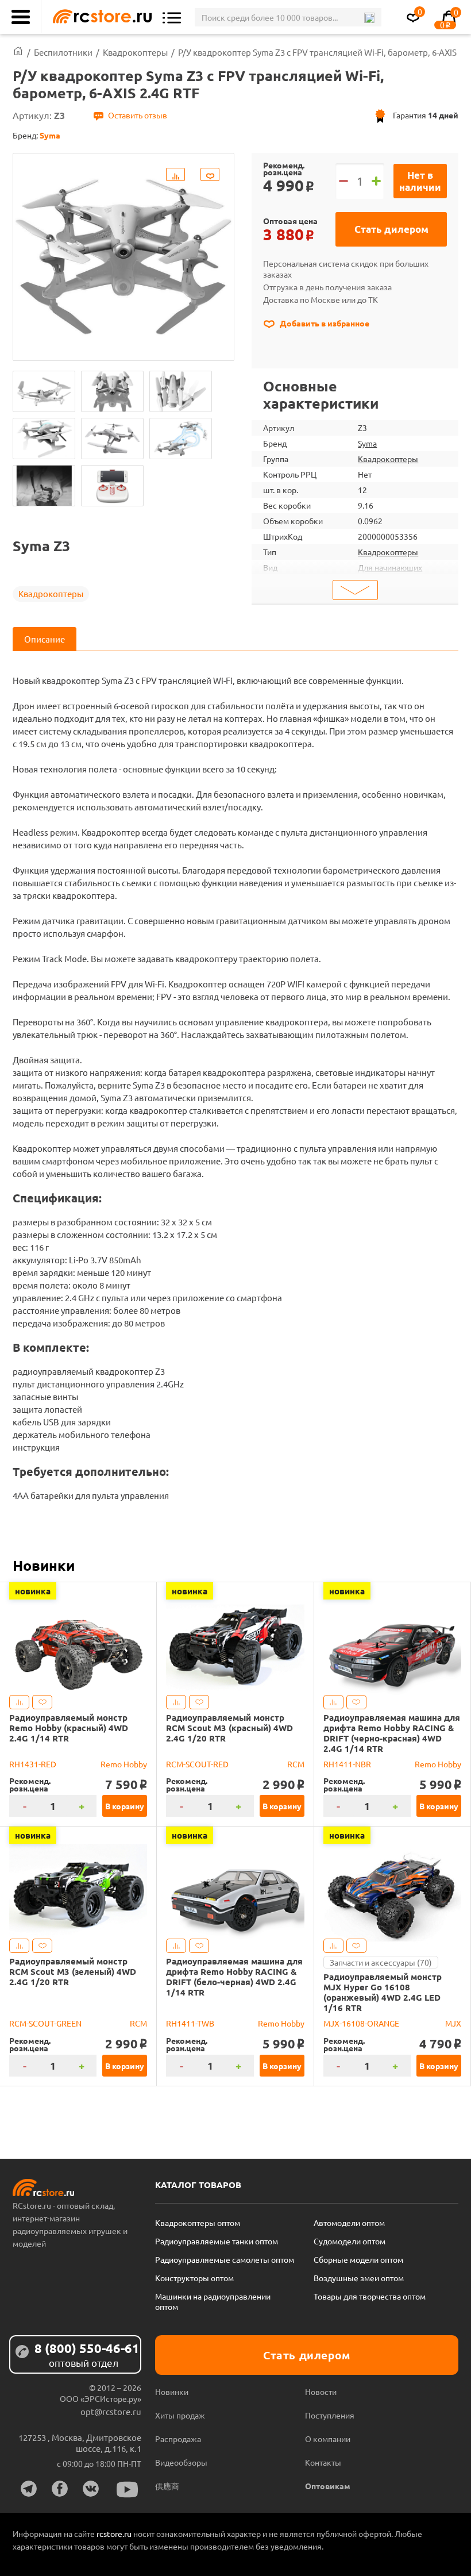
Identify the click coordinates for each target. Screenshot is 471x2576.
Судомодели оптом (350, 2241)
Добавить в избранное (324, 323)
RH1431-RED (33, 1764)
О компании (328, 2439)
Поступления (330, 2415)
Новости (321, 2392)
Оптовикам (328, 2486)
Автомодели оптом (349, 2223)
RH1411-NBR (347, 1764)
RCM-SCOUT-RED (197, 1764)
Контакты (323, 2462)
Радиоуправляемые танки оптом (217, 2241)
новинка (33, 1591)
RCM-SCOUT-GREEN (45, 2023)
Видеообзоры (181, 2462)
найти (369, 18)
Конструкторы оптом (194, 2278)
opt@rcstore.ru (111, 2411)
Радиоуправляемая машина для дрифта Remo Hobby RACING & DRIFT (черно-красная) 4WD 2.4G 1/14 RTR (392, 1733)
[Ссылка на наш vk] (91, 2489)
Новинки (44, 1565)
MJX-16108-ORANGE (361, 2023)
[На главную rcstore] (99, 17)
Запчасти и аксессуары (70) (381, 1962)
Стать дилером (391, 229)
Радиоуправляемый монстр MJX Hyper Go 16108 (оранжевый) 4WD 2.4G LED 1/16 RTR (383, 1992)
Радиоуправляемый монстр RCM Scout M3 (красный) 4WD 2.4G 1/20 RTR (229, 1728)
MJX (453, 2023)
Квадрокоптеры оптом (198, 2223)
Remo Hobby (124, 1764)
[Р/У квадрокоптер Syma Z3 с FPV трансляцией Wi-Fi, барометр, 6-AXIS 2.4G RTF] (44, 391)
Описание (45, 639)
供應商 (167, 2486)
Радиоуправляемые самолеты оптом (225, 2259)
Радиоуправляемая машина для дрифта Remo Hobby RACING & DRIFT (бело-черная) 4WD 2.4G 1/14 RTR (234, 1977)
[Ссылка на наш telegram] (29, 2489)
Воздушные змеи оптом (359, 2278)
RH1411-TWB (190, 2023)
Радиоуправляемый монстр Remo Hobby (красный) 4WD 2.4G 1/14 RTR (69, 1728)
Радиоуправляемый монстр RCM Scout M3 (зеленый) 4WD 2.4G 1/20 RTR (73, 1971)
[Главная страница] (18, 52)
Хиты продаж (180, 2415)
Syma (367, 443)
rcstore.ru (115, 2533)
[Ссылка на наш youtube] (128, 2490)
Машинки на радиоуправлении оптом (213, 2301)
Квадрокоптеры (51, 593)
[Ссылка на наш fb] (60, 2489)
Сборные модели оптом (358, 2259)
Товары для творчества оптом (370, 2296)
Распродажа (178, 2439)
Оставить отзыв (138, 115)
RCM (296, 1764)
